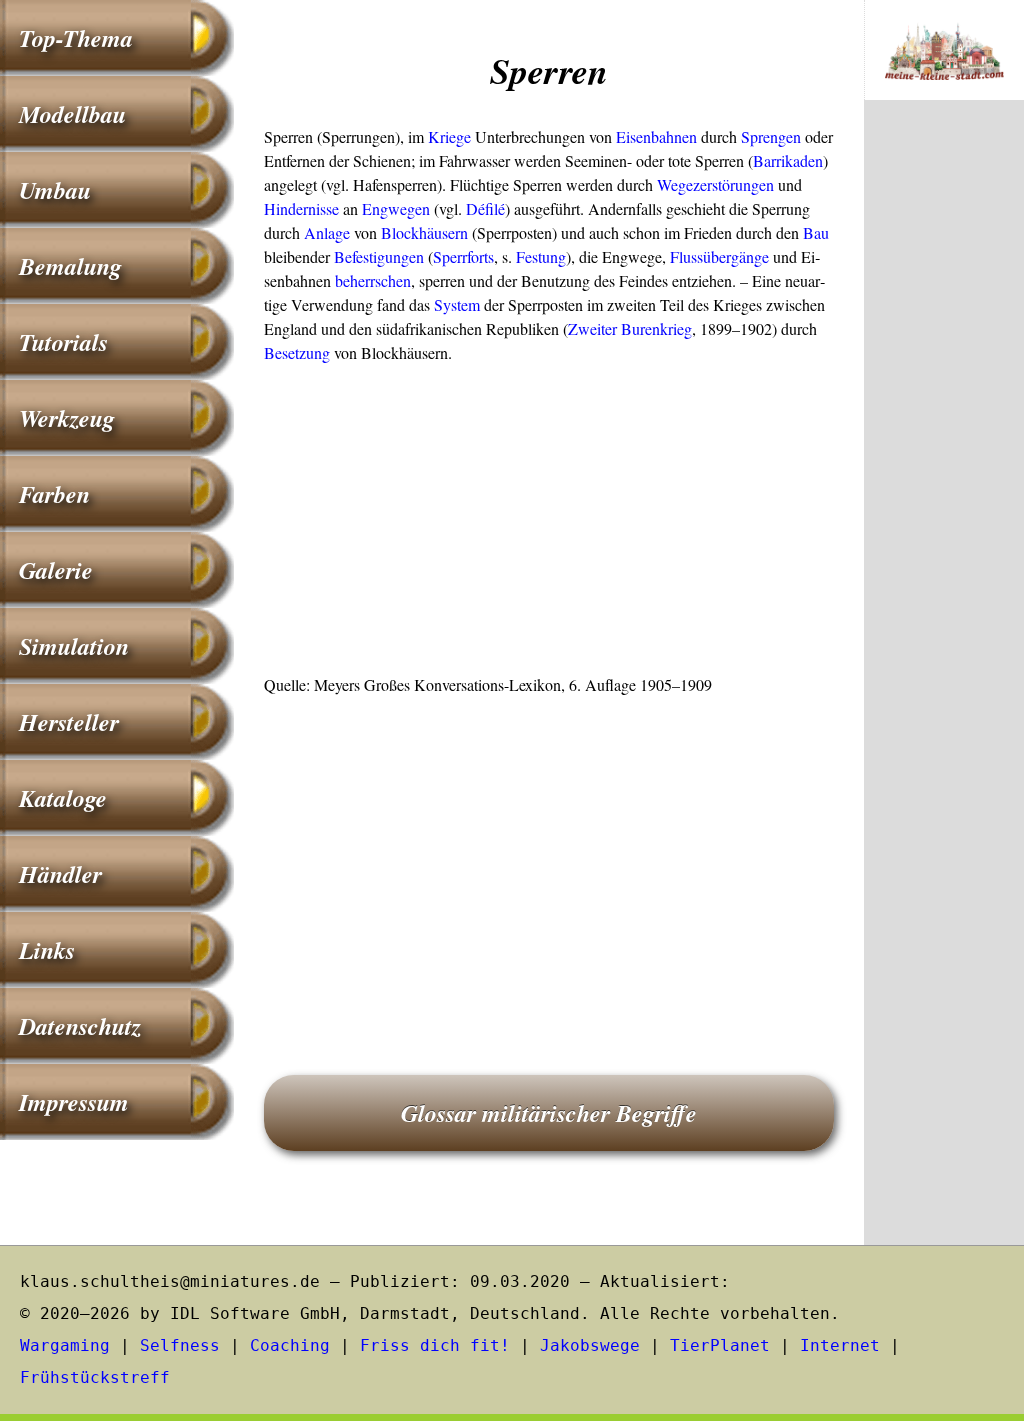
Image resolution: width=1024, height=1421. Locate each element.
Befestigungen (379, 256)
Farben (54, 494)
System (457, 304)
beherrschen (373, 280)
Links (47, 950)
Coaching (290, 1345)
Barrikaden (788, 160)
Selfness (180, 1345)
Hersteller (69, 722)
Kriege (449, 136)
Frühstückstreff (95, 1377)
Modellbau (72, 114)
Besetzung (297, 352)
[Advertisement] (549, 525)
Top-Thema (76, 38)
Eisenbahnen (656, 136)
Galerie (56, 570)
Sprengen (771, 136)
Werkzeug (67, 418)
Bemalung (70, 266)
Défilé (485, 208)
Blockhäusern (424, 232)
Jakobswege (590, 1345)
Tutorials (63, 342)
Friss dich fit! (435, 1345)
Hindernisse (301, 208)
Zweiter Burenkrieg (630, 328)
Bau (816, 232)
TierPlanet (720, 1345)
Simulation (74, 646)
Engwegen (396, 208)
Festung (541, 256)
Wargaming (65, 1345)
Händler (60, 874)
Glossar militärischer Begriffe (549, 1113)
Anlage (327, 232)
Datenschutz (80, 1026)
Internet (840, 1345)
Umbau (55, 190)
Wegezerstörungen (715, 184)
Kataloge (63, 798)
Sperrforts (463, 256)
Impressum (74, 1102)
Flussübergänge (719, 256)
